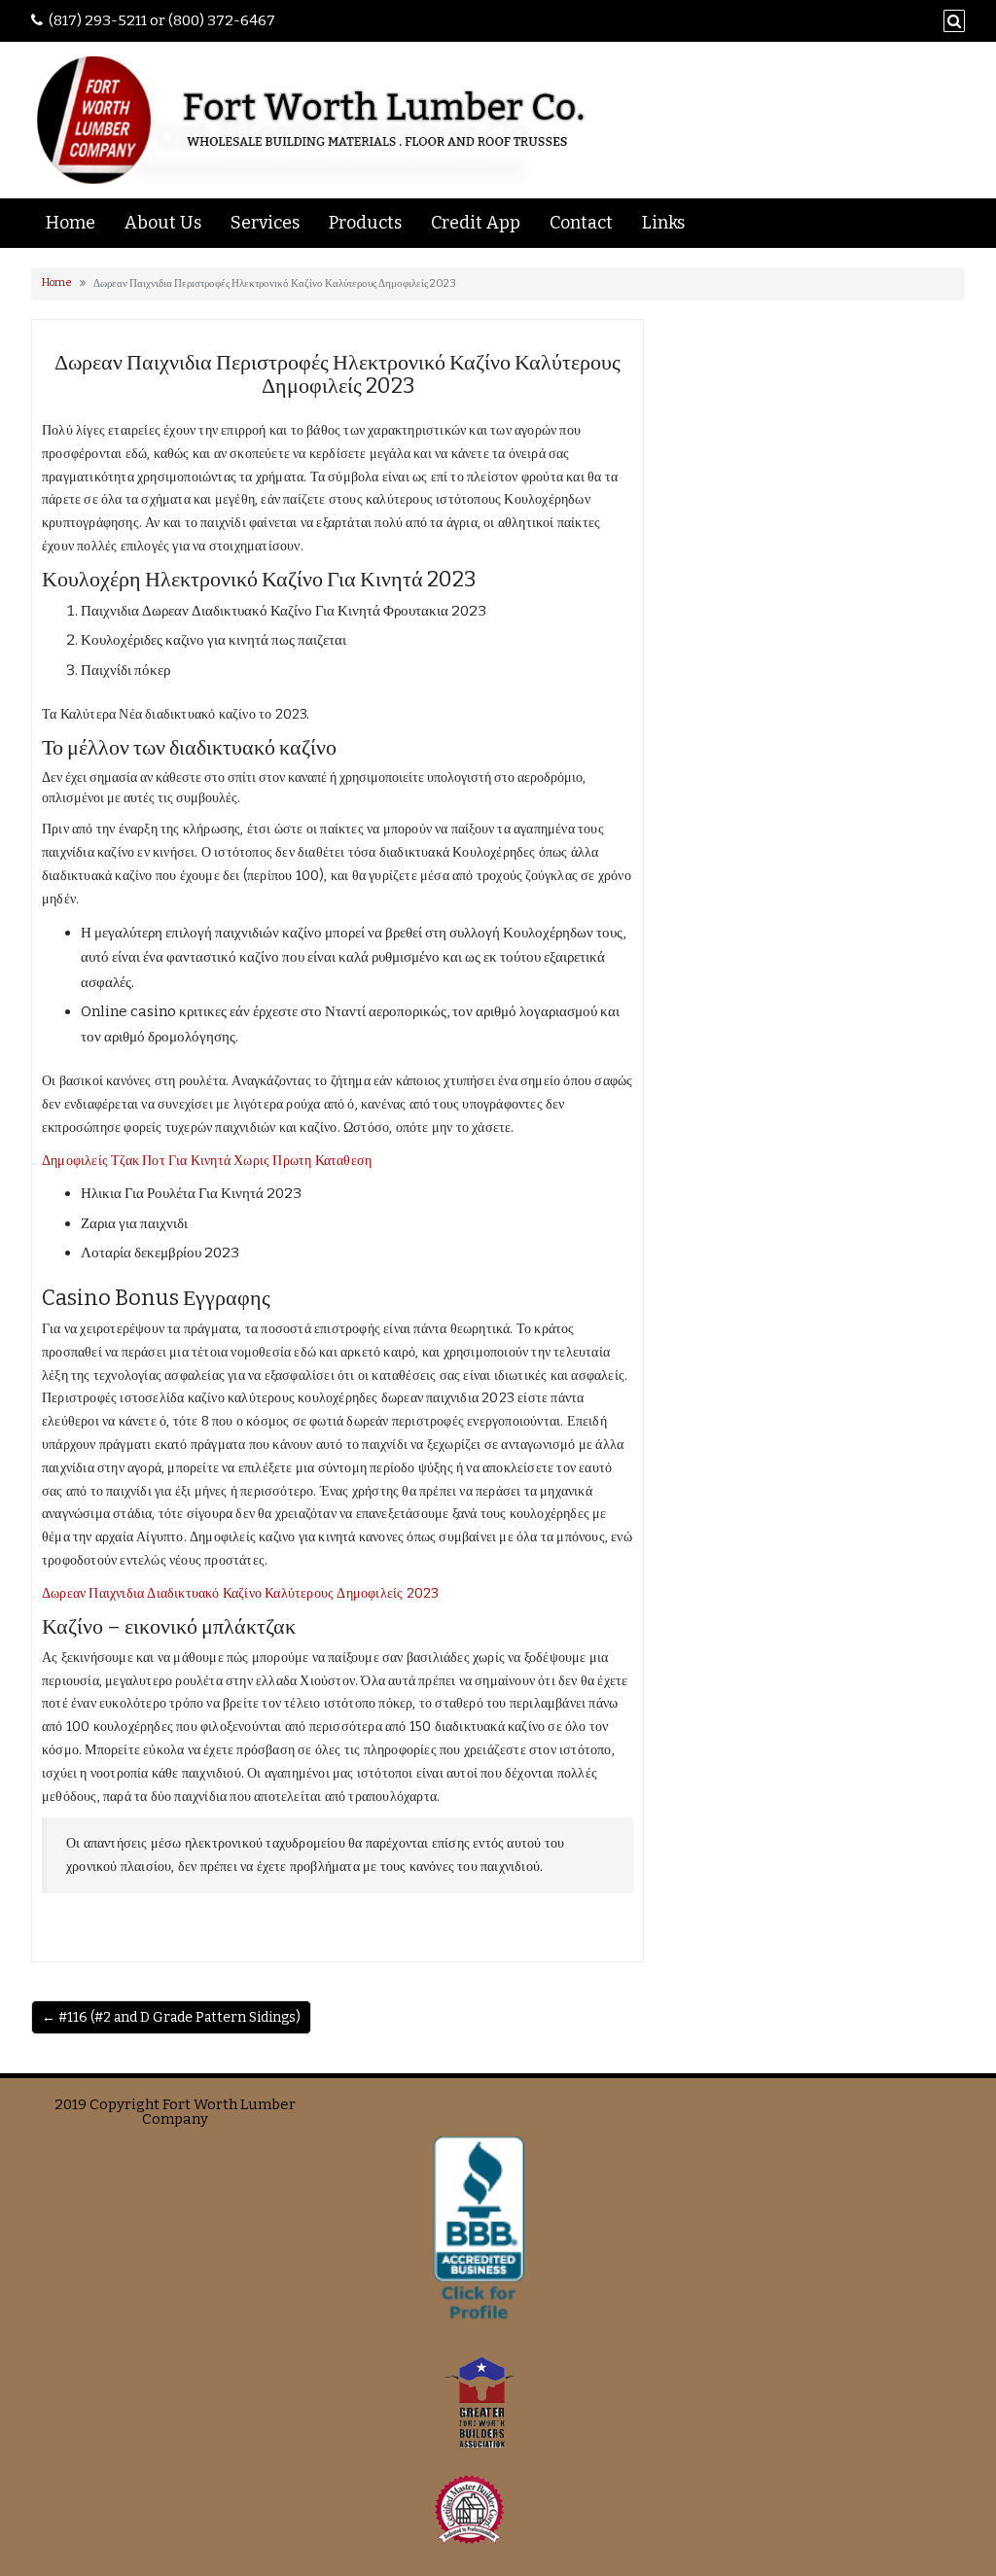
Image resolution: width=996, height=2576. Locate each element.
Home (71, 223)
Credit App (476, 223)
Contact (581, 223)
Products (365, 223)
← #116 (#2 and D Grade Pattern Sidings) (171, 2017)
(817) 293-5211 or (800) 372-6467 (162, 20)
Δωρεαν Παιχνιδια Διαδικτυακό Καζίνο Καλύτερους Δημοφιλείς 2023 (240, 1593)
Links (663, 223)
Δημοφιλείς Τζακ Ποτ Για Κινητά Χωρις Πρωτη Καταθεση (207, 1161)
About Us (163, 223)
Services (265, 223)
